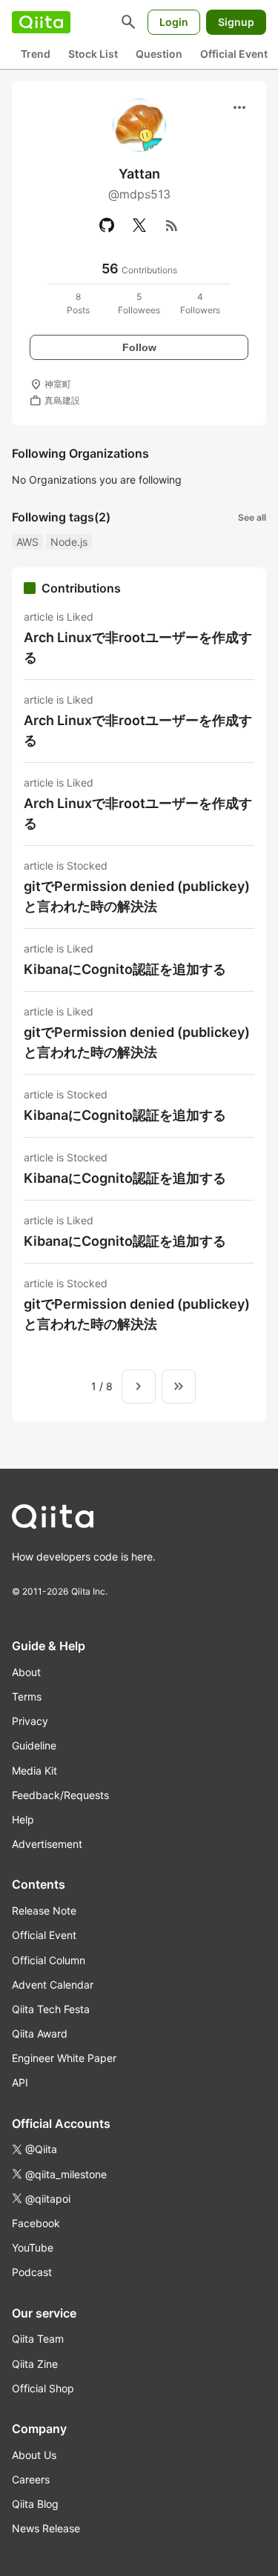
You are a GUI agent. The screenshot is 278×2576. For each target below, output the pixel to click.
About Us (34, 2455)
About (26, 1672)
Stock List (93, 54)
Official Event (234, 54)
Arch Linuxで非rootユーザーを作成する (138, 647)
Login (174, 22)
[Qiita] (41, 22)
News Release (46, 2528)
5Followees (139, 303)
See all (252, 517)
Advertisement (47, 1844)
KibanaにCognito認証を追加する (125, 969)
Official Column (49, 1960)
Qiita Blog (35, 2504)
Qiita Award (40, 2033)
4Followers (200, 303)
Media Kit (34, 1771)
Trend (36, 54)
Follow (139, 347)
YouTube (33, 2248)
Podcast (32, 2272)
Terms (27, 1696)
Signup (236, 22)
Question (159, 54)
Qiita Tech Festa (51, 2009)
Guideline (34, 1745)
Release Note (44, 1911)
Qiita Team (38, 2339)
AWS (27, 542)
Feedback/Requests (60, 1795)
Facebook (36, 2223)
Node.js (69, 542)
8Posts (78, 303)
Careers (31, 2479)
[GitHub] (107, 225)
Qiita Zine (35, 2364)
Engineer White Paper (64, 2058)
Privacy (30, 1721)
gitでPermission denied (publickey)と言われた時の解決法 (137, 896)
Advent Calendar (53, 1985)
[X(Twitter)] (139, 225)
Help (23, 1819)
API (20, 2082)
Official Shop (43, 2388)
